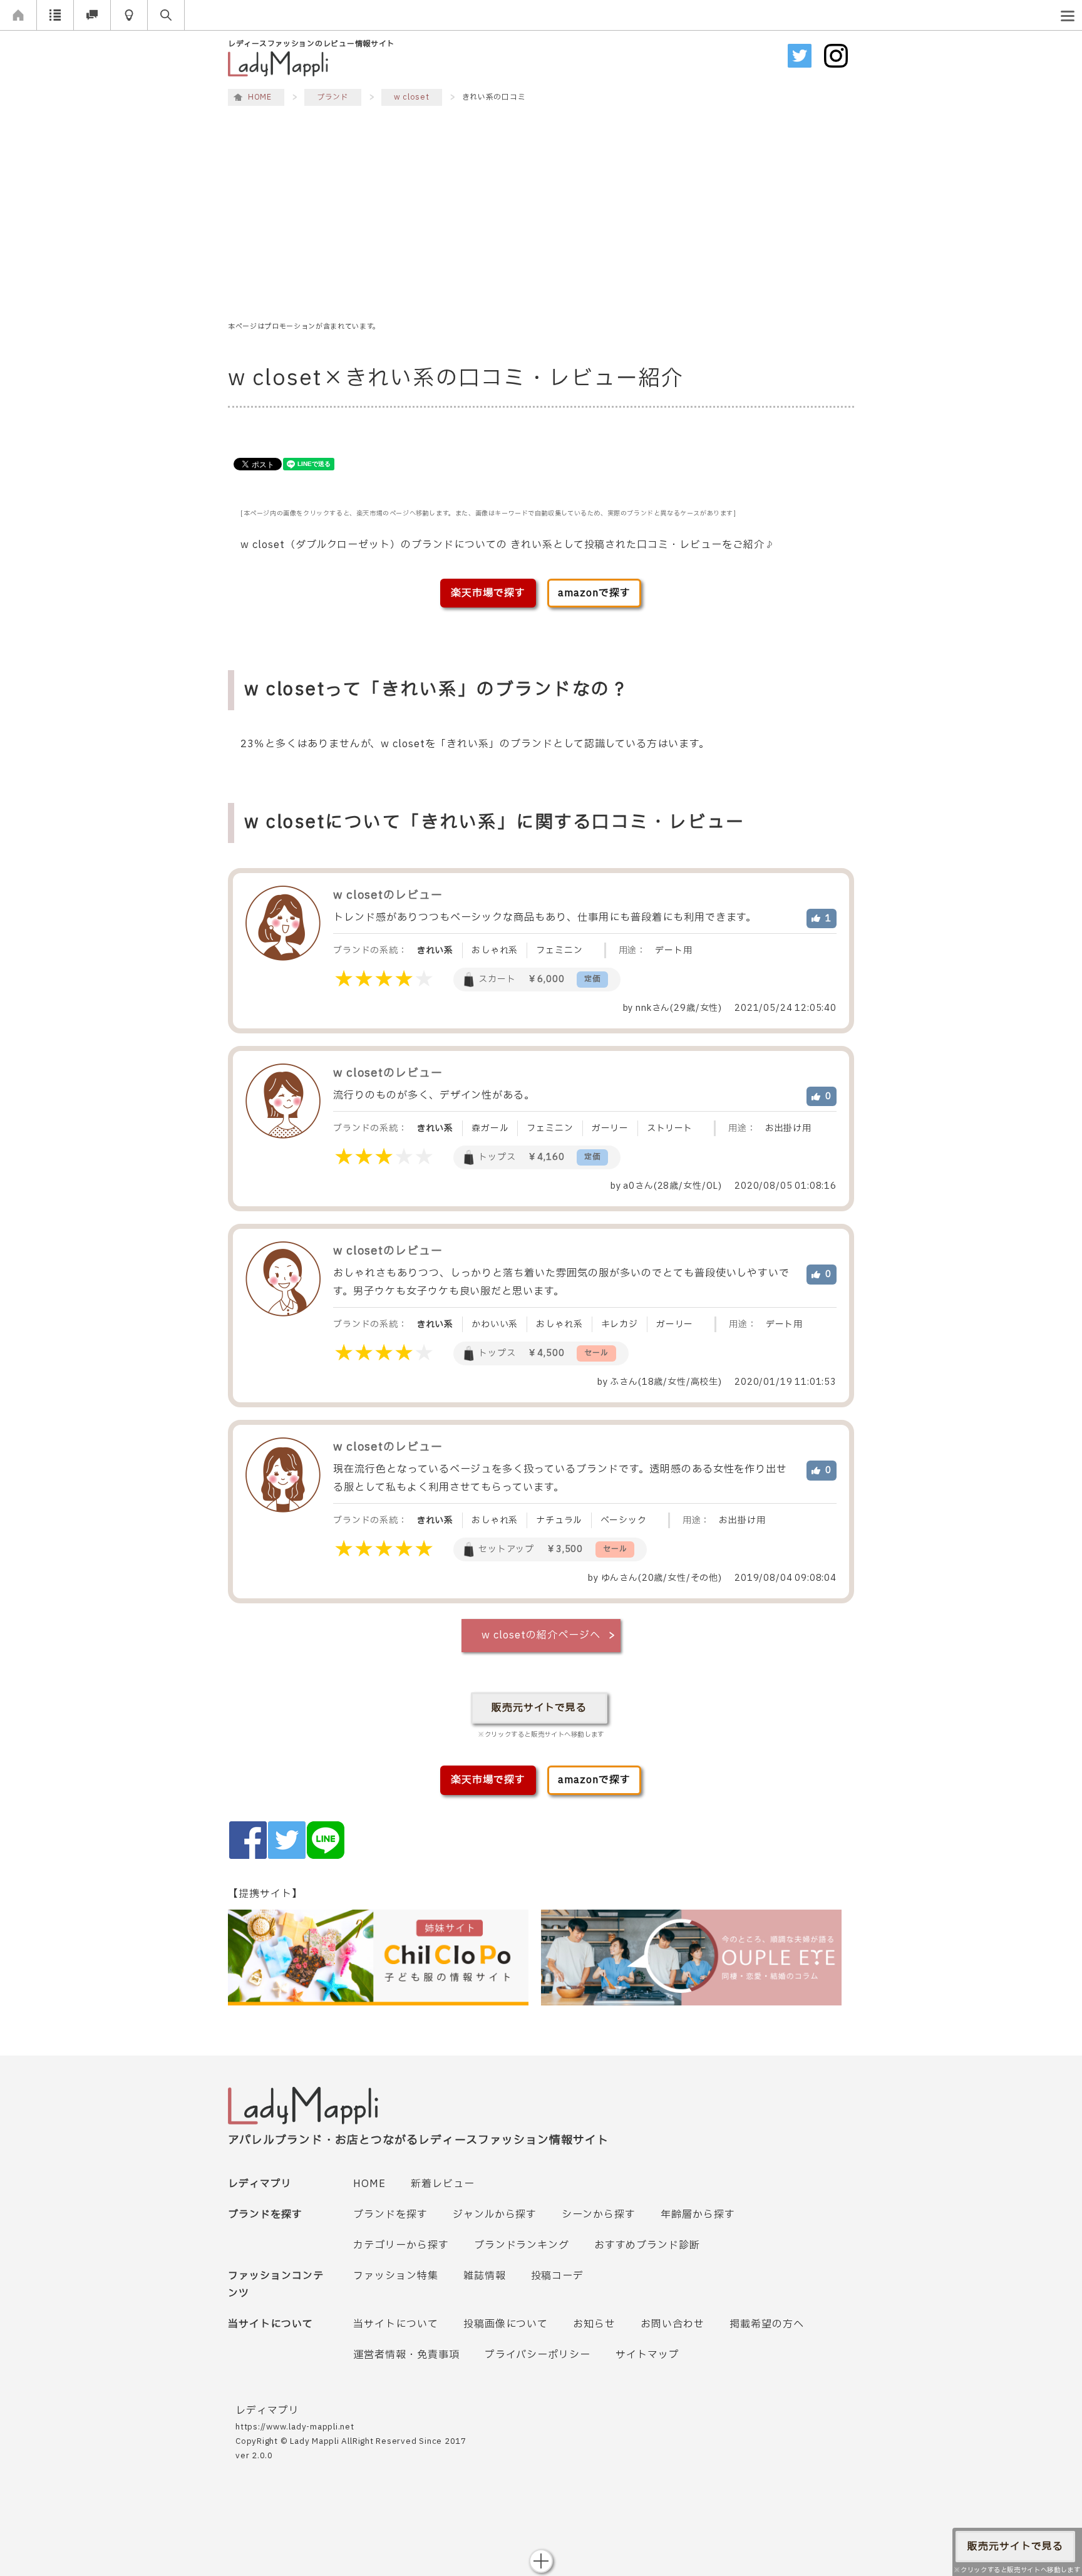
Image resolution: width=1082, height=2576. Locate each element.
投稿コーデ (558, 2276)
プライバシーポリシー (538, 2355)
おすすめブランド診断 (647, 2245)
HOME (369, 2184)
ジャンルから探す (495, 2215)
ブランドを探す (390, 2215)
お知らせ (594, 2324)
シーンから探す (599, 2215)
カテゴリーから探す (401, 2245)
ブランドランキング (522, 2245)
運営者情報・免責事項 (406, 2355)
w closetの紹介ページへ (541, 1635)
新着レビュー (443, 2184)
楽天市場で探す (488, 593)
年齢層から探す (698, 2215)
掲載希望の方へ (767, 2324)
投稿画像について (506, 2324)
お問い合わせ (672, 2324)
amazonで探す (594, 593)
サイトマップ (647, 2355)
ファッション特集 (396, 2276)
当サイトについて (396, 2324)
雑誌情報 (485, 2276)
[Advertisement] (541, 215)
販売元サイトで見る (539, 1708)
